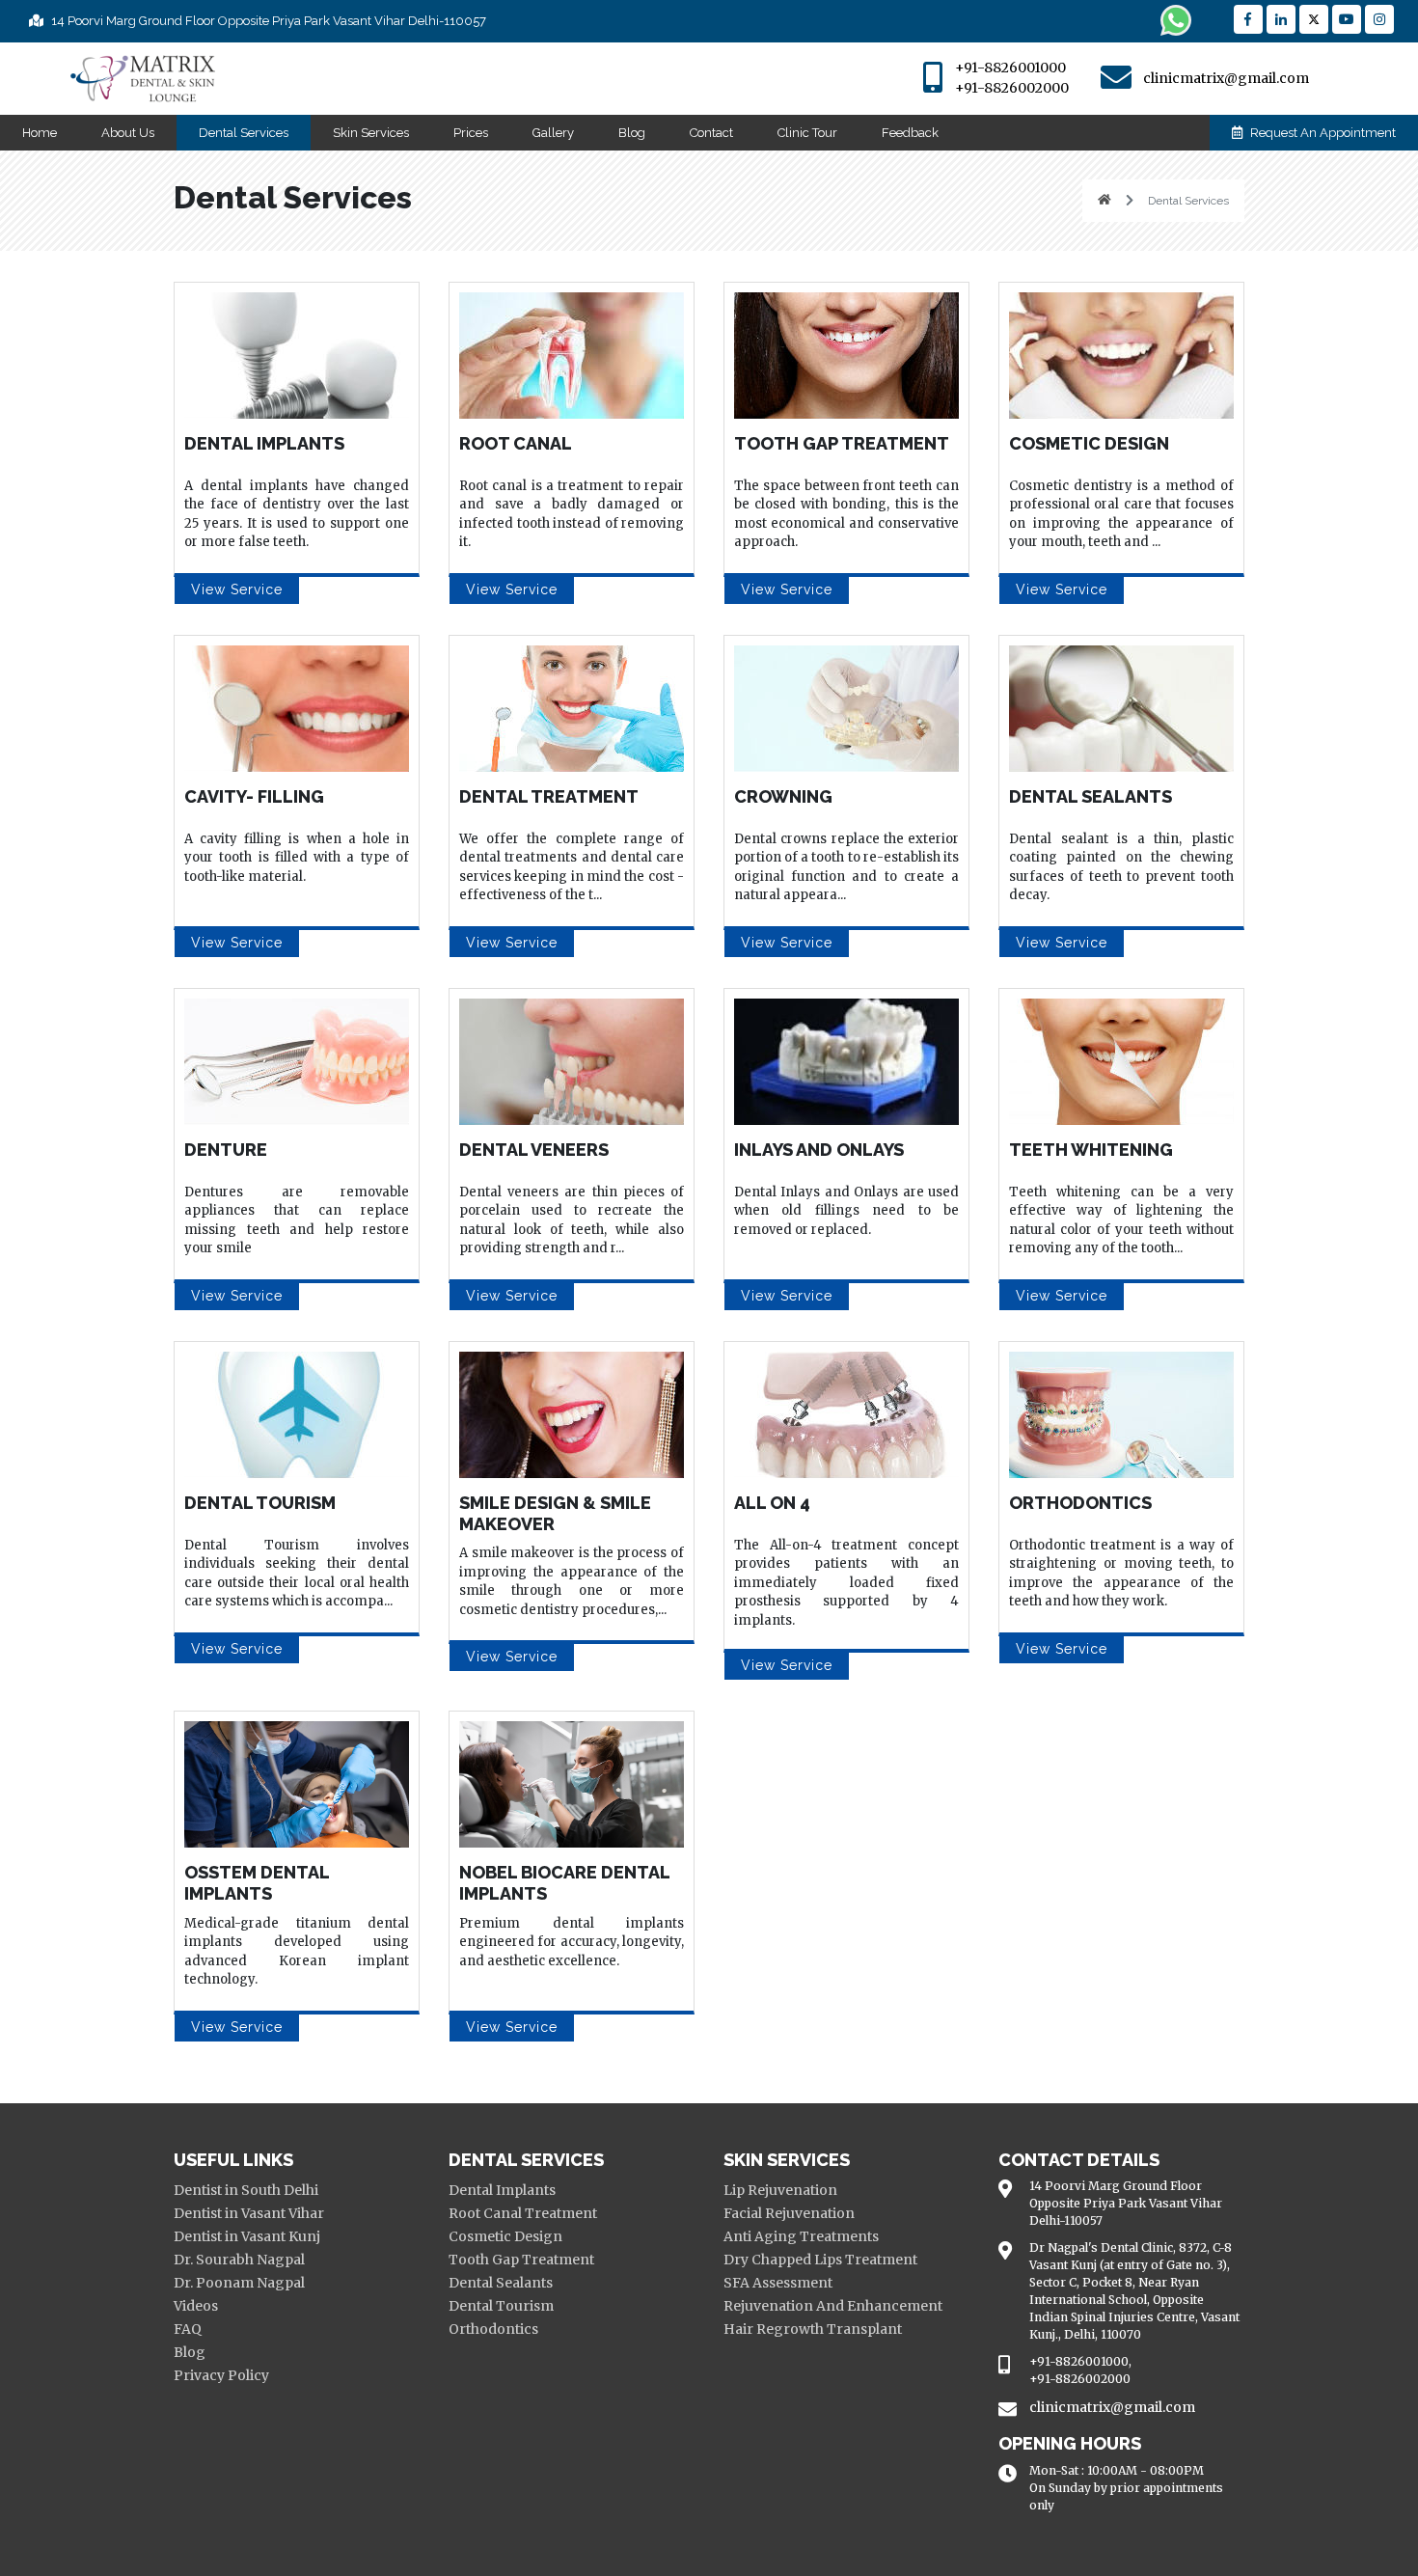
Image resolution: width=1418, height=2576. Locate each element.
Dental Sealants (501, 2283)
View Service (237, 589)
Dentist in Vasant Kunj (247, 2236)
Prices (471, 133)
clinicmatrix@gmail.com (1226, 78)
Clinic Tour (807, 133)
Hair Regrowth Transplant (813, 2329)
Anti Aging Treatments (801, 2236)
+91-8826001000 (1010, 68)
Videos (196, 2306)
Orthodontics (493, 2329)
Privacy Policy (221, 2375)
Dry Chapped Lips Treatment (820, 2260)
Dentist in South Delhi (246, 2190)
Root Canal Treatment (523, 2213)
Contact (711, 133)
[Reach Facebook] (1248, 19)
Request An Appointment (1322, 133)
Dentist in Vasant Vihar (249, 2213)
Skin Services (371, 133)
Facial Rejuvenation (789, 2213)
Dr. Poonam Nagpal (239, 2283)
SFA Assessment (778, 2283)
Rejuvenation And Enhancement (833, 2306)
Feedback (910, 133)
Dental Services (244, 133)
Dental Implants (502, 2190)
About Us (128, 133)
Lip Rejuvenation (780, 2190)
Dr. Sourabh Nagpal (239, 2260)
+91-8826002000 (1012, 88)
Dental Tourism (501, 2306)
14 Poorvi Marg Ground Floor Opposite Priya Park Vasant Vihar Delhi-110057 (267, 21)
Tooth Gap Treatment (521, 2260)
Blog (632, 133)
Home (40, 133)
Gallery (553, 133)
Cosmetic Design (505, 2236)
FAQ (188, 2329)
